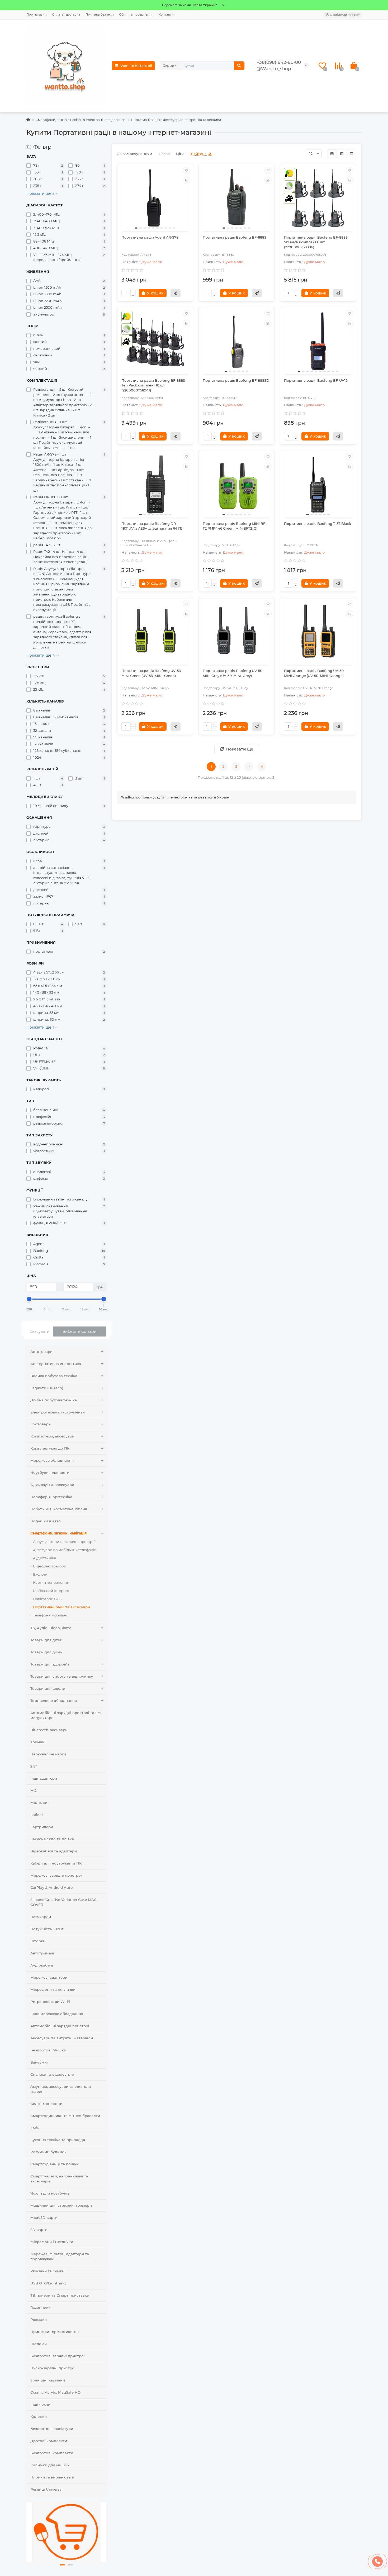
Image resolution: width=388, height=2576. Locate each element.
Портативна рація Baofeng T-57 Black (318, 524)
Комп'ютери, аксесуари (52, 1436)
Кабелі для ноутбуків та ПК (56, 1863)
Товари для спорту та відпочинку (62, 1676)
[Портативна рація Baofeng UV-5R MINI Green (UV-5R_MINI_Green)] (155, 632)
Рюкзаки (39, 2320)
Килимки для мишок (50, 2465)
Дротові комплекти (49, 2441)
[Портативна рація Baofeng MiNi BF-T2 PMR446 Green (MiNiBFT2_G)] (236, 485)
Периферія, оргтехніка (51, 1497)
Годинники (41, 2307)
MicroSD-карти (44, 2217)
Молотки (39, 1803)
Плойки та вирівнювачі (52, 2477)
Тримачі (38, 1742)
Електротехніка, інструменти (58, 1412)
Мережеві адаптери (49, 1977)
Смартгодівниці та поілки (55, 2164)
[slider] (29, 1299)
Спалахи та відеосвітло (52, 2074)
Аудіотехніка (45, 1558)
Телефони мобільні (50, 1615)
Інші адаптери (44, 1778)
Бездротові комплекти (52, 2453)
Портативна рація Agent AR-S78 (150, 237)
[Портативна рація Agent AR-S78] (155, 198)
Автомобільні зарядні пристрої (60, 2026)
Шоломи (39, 2344)
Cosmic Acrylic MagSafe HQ (55, 2392)
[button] (62, 2565)
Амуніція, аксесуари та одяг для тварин (61, 2089)
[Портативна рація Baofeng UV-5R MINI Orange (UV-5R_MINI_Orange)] (318, 632)
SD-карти (39, 2230)
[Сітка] (332, 154)
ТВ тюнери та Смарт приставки (60, 2295)
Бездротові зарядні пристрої (58, 2356)
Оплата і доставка (66, 14)
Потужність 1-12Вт (47, 1929)
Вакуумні (39, 2062)
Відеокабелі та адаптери (54, 1851)
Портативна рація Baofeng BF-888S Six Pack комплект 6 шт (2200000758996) (316, 242)
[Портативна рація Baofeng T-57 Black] (318, 485)
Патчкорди (41, 1917)
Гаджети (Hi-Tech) (47, 1388)
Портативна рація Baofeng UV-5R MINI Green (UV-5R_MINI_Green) (151, 673)
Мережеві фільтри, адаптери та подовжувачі (60, 2256)
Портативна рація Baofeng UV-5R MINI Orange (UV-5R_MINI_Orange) (314, 673)
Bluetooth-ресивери (49, 1730)
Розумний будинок (48, 2152)
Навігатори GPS (47, 1599)
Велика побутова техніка (54, 1376)
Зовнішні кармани (48, 2380)
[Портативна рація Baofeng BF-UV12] (318, 341)
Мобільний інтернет (51, 1591)
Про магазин (37, 14)
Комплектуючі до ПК (50, 1448)
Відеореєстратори (50, 1566)
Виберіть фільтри (80, 1331)
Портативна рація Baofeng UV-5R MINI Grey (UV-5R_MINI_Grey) (233, 673)
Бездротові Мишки (48, 2050)
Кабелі (37, 1815)
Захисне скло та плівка (52, 1839)
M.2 (34, 1790)
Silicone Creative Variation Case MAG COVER (63, 1902)
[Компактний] (351, 154)
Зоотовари (41, 1424)
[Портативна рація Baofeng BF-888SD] (236, 341)
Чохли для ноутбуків (50, 2193)
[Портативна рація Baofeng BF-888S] (236, 198)
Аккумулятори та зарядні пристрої (64, 1542)
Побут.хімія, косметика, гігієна (59, 1509)
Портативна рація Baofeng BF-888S (235, 237)
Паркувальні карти (48, 1754)
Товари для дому (46, 1652)
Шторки (38, 1941)
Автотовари (41, 1352)
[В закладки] (187, 170)
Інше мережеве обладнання (57, 2014)
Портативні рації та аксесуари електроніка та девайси (176, 120)
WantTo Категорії (136, 66)
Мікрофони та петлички (53, 1989)
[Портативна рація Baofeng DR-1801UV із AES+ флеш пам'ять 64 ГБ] (155, 485)
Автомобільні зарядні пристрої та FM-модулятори (66, 1715)
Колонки (39, 2417)
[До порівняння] (187, 180)
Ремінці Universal (46, 2489)
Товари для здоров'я (50, 1664)
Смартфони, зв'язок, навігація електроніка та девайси (81, 120)
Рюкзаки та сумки (47, 2271)
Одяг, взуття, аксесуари (52, 1485)
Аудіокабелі (42, 1965)
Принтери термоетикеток (55, 2332)
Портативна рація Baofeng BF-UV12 (316, 381)
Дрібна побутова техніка (54, 1400)
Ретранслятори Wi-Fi (50, 2002)
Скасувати (40, 1331)
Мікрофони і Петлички (52, 2242)
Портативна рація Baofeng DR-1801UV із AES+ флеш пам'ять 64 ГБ (152, 526)
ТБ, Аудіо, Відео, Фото (51, 1628)
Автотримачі (42, 1953)
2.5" (34, 1766)
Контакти (166, 14)
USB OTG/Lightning (48, 2283)
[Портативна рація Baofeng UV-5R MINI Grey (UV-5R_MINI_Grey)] (236, 632)
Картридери (42, 1827)
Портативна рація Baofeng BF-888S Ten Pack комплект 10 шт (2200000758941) (153, 385)
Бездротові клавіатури (52, 2429)
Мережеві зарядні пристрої (56, 1875)
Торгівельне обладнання (54, 1701)
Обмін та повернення (136, 14)
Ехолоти (40, 1574)
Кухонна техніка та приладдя (58, 2140)
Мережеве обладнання (52, 1460)
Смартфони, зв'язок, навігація (58, 1533)
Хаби (35, 2128)
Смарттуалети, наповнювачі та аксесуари (59, 2179)
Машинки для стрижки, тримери (61, 2205)
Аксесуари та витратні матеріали (62, 2038)
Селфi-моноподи (46, 2104)
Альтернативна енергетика (56, 1364)
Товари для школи (48, 1688)
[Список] (342, 154)
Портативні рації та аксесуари (61, 1607)
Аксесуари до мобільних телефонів (65, 1550)
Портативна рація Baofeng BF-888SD (236, 381)
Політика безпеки (100, 14)
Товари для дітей (46, 1640)
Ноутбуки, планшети (50, 1473)
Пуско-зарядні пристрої (53, 2368)
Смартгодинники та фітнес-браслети (65, 2116)
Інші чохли (40, 2404)
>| (261, 766)
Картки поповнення (51, 1582)
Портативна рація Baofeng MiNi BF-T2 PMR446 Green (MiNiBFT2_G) (235, 526)
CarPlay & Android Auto (51, 1887)
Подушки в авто (46, 1521)
